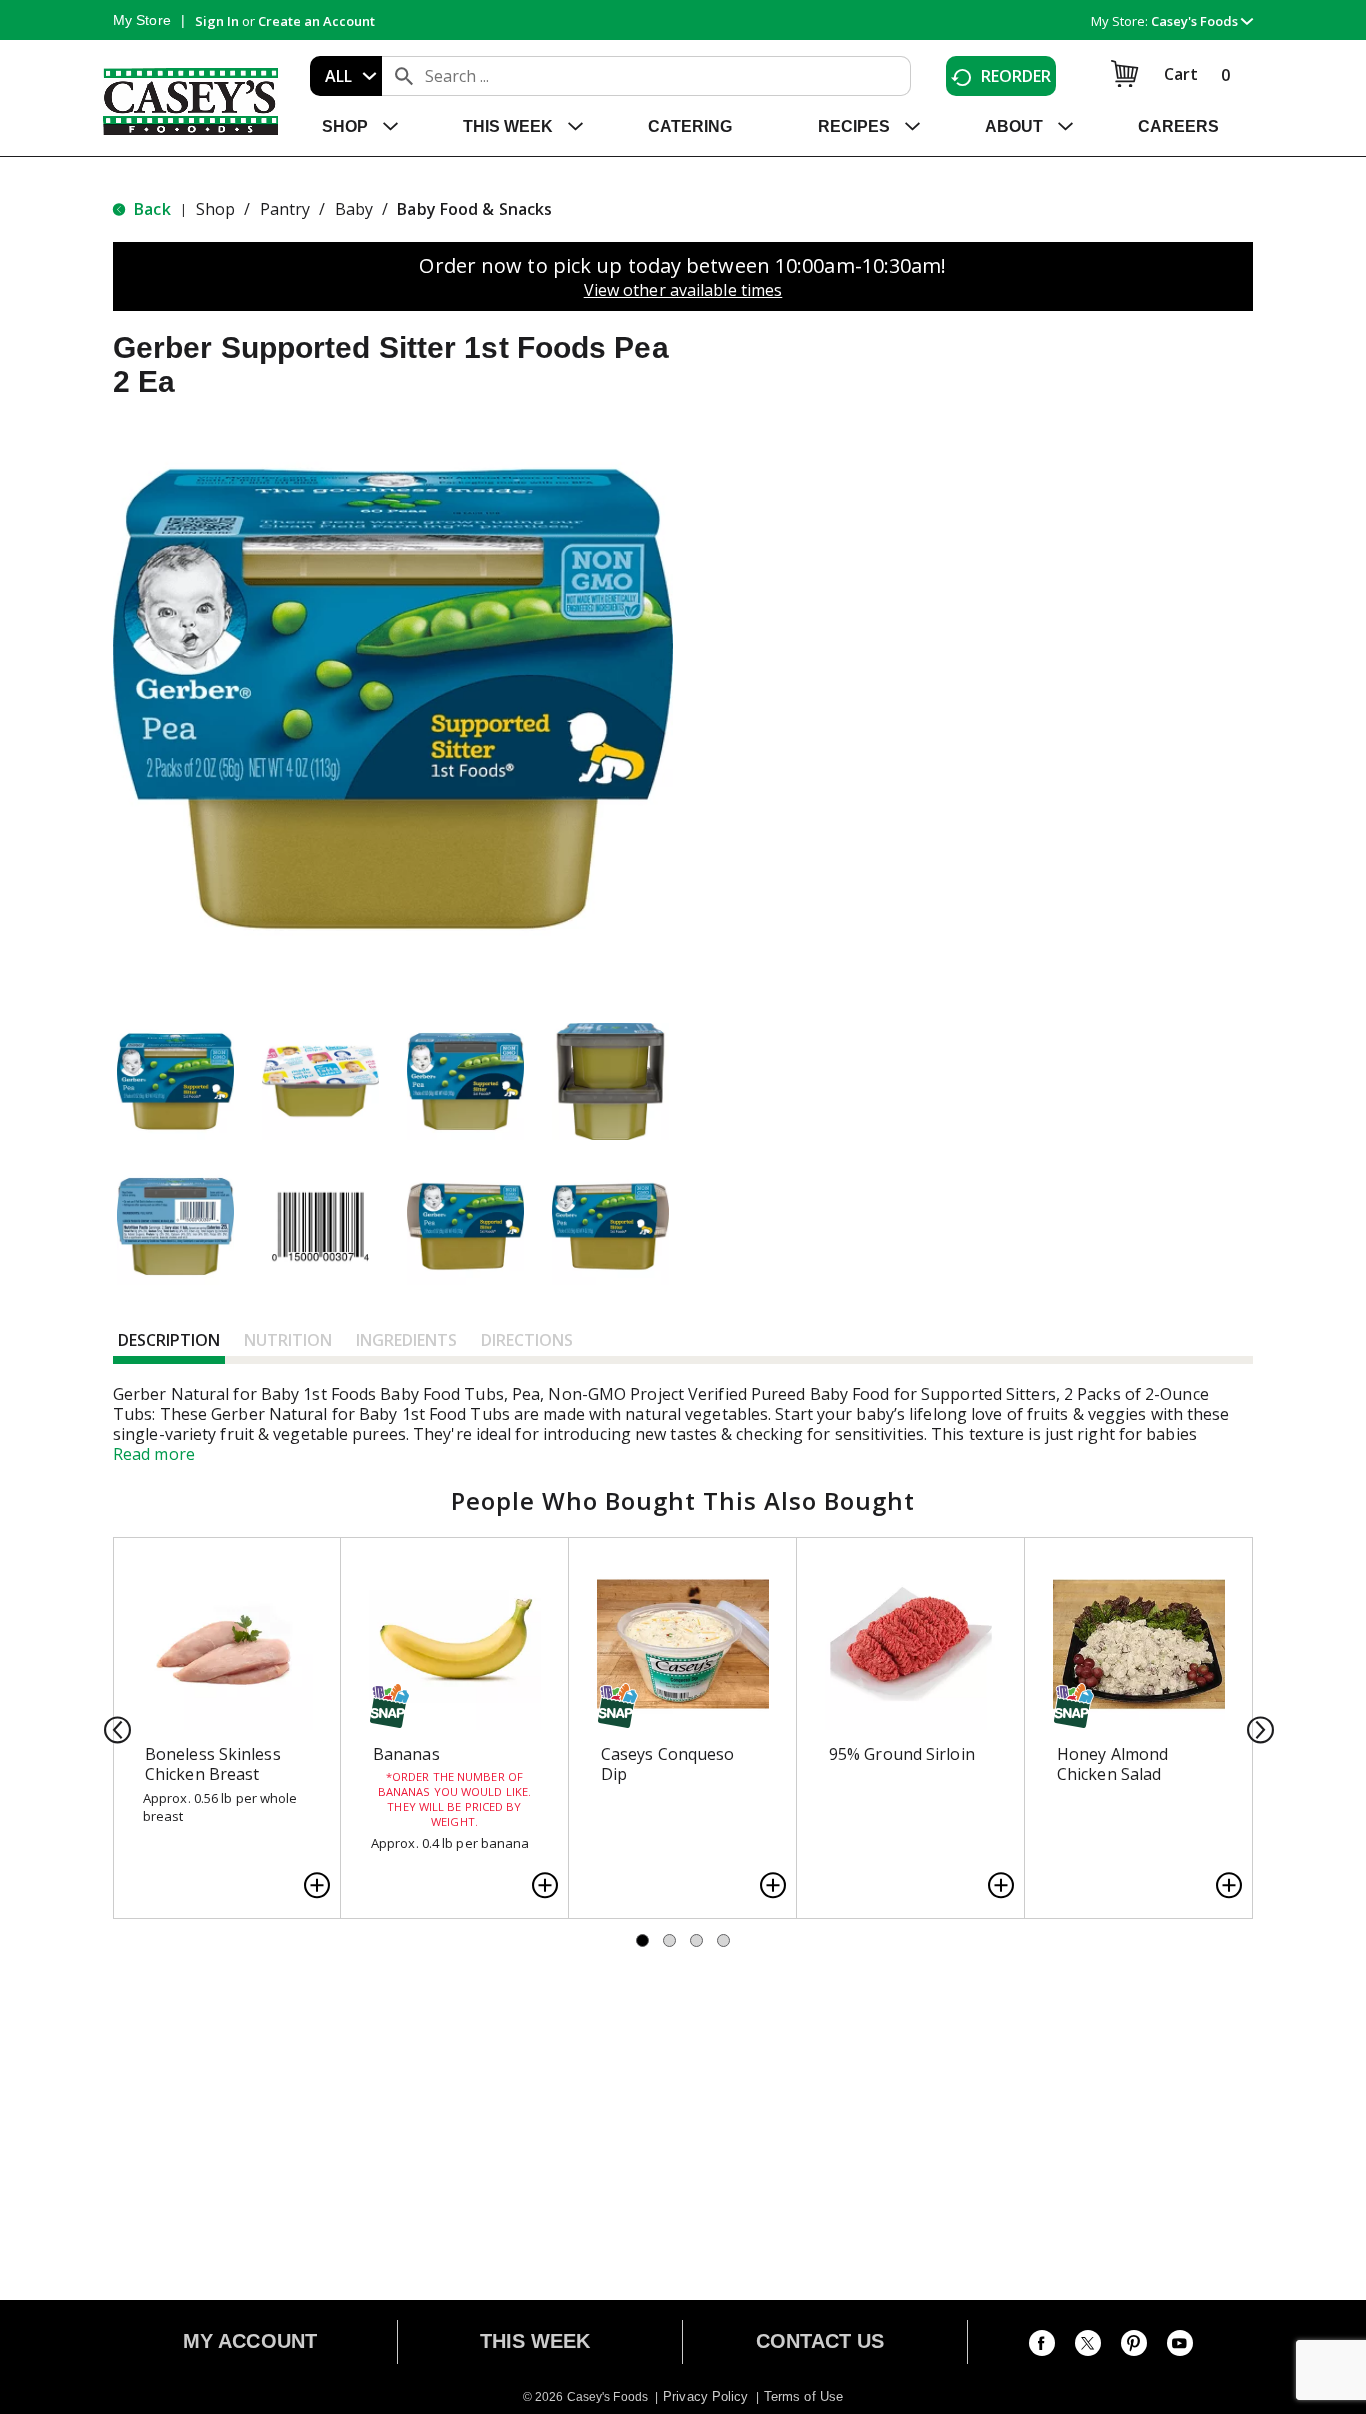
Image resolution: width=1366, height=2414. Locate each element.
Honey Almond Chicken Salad (1112, 1764)
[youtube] (1180, 2347)
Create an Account (316, 21)
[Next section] (1254, 1728)
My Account (250, 2341)
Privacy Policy (705, 2396)
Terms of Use (803, 2396)
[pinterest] (1134, 2347)
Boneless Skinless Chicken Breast (213, 1764)
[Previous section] (111, 1728)
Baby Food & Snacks (474, 209)
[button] (1202, 21)
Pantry (285, 209)
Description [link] (169, 1340)
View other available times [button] (683, 290)
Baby (354, 209)
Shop (215, 209)
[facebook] (1042, 2347)
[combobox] (346, 76)
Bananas (406, 1754)
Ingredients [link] (406, 1340)
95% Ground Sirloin (902, 1754)
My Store (142, 20)
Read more (154, 1454)
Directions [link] (527, 1340)
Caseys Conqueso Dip (668, 1764)
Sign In (217, 21)
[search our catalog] (404, 76)
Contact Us (820, 2341)
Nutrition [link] (288, 1340)
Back (150, 209)
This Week (535, 2341)
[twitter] (1088, 2347)
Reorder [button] (1016, 76)
